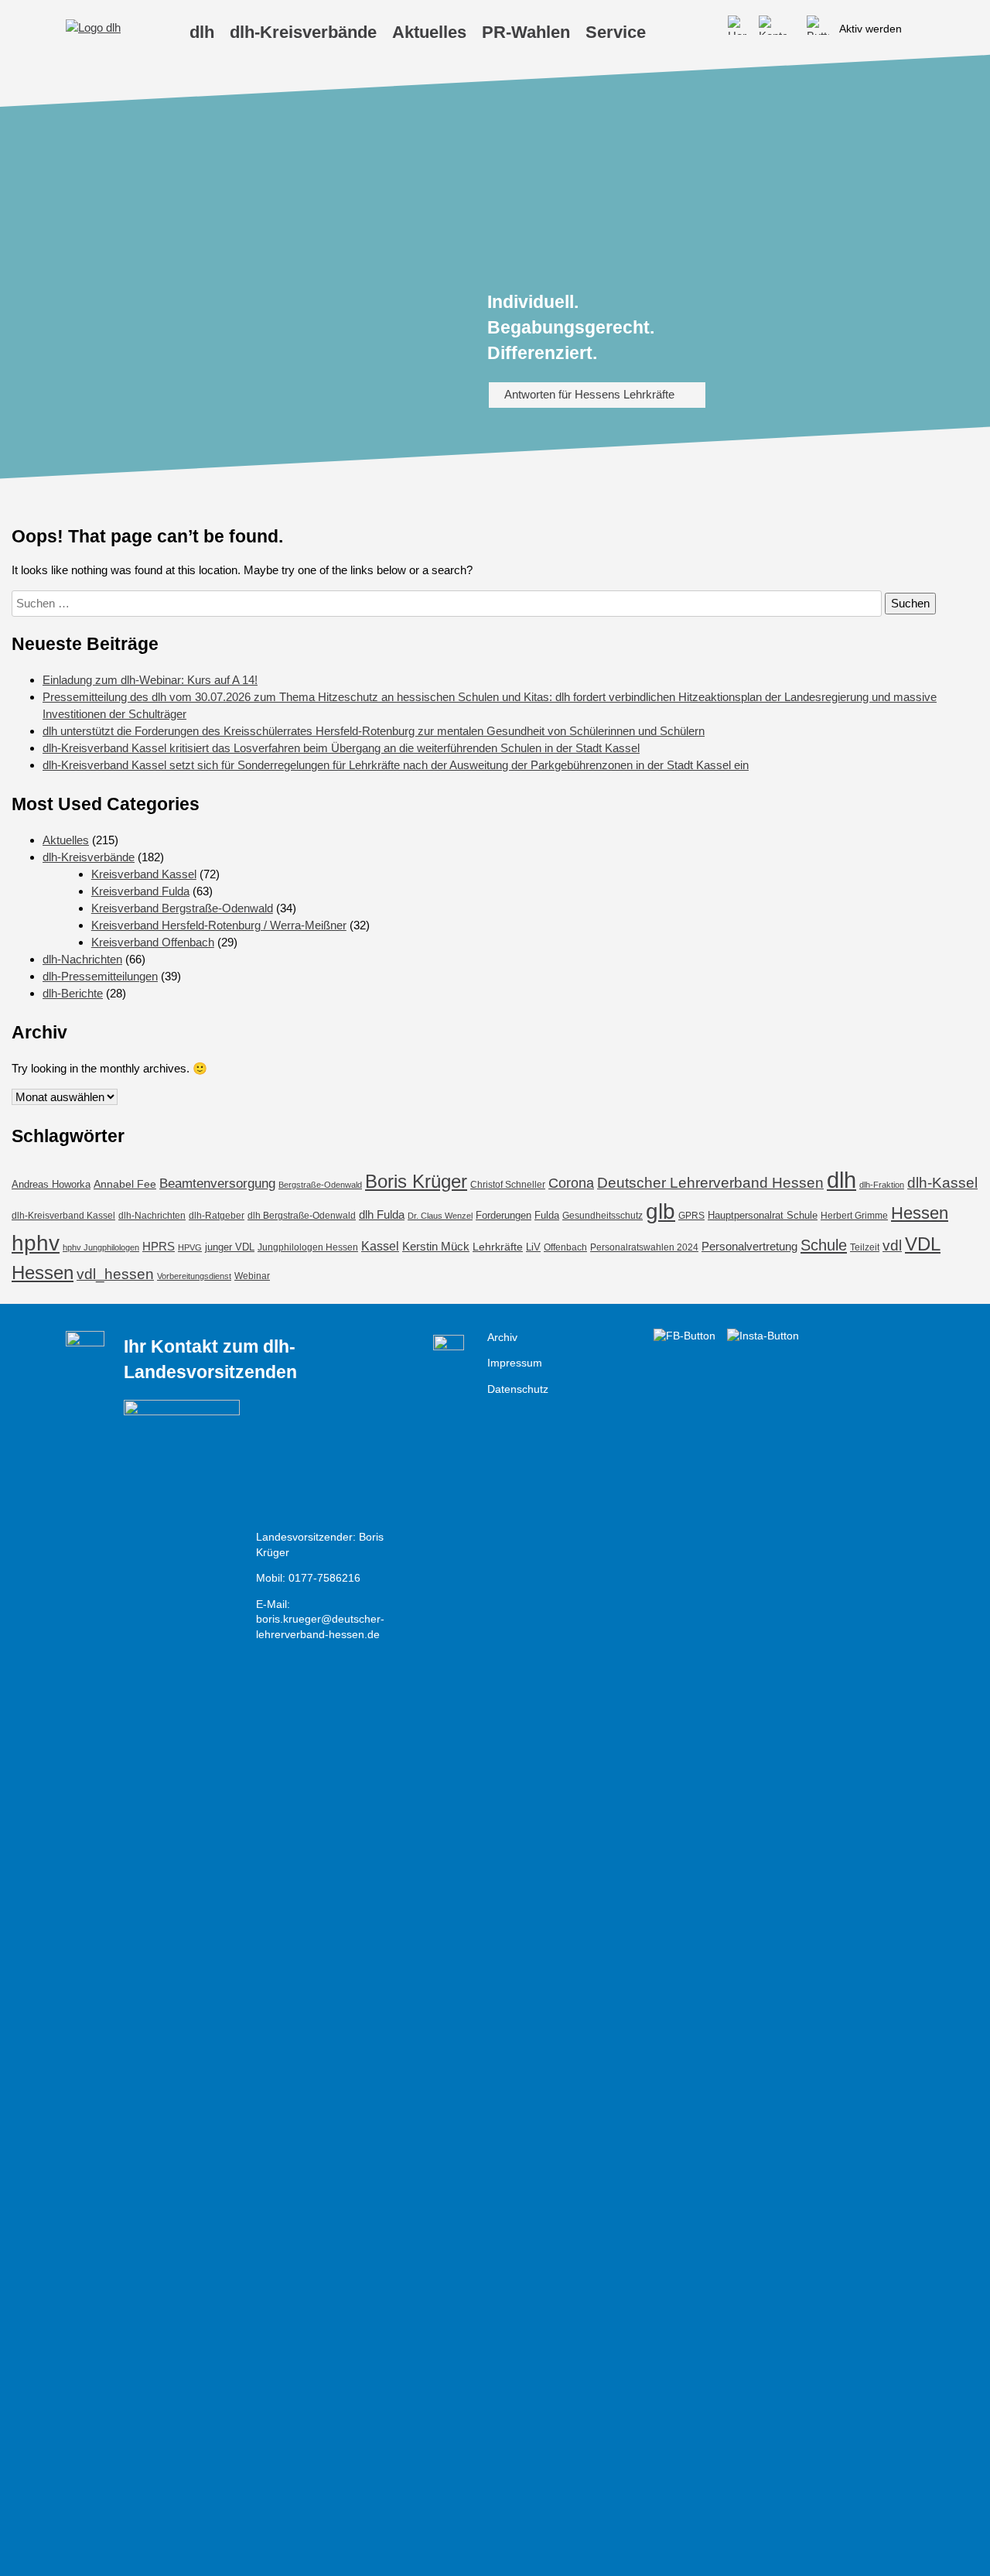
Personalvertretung (749, 1246)
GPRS (691, 1216)
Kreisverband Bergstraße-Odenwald (182, 908)
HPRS (159, 1246)
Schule (824, 1245)
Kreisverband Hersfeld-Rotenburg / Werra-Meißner (219, 925)
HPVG (190, 1247)
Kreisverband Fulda (140, 891)
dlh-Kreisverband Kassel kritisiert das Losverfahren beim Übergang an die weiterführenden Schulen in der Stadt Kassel (341, 748)
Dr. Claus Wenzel (440, 1216)
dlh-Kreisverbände (89, 857)
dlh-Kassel (942, 1183)
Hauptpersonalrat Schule (763, 1215)
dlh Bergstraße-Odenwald (302, 1215)
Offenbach (565, 1247)
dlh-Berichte (73, 993)
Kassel (380, 1246)
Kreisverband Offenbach (153, 942)
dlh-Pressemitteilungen (100, 976)
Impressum (515, 1363)
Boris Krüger (416, 1181)
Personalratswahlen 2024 (644, 1247)
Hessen (920, 1213)
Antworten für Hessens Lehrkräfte (589, 394)
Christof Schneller (508, 1185)
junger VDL (230, 1247)
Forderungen (504, 1215)
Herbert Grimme (854, 1215)
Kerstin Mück (436, 1247)
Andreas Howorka (51, 1184)
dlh (841, 1180)
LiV (533, 1247)
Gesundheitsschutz (603, 1215)
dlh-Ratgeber (217, 1215)
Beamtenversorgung (217, 1184)
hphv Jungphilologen (101, 1247)
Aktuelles (66, 840)
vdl (892, 1245)
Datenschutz (518, 1389)
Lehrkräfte (498, 1247)
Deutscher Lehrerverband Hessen (710, 1182)
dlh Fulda (382, 1215)
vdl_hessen (115, 1274)
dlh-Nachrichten (82, 959)
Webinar (252, 1276)
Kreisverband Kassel (144, 874)
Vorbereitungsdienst (194, 1276)
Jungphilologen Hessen (308, 1247)
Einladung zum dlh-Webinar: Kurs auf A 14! (150, 680)
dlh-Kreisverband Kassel (63, 1216)
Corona (571, 1183)
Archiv (502, 1338)
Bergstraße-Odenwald (320, 1185)
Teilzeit (865, 1247)
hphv (36, 1243)
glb (661, 1211)
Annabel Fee (125, 1184)
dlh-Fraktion (882, 1185)
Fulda (547, 1215)
